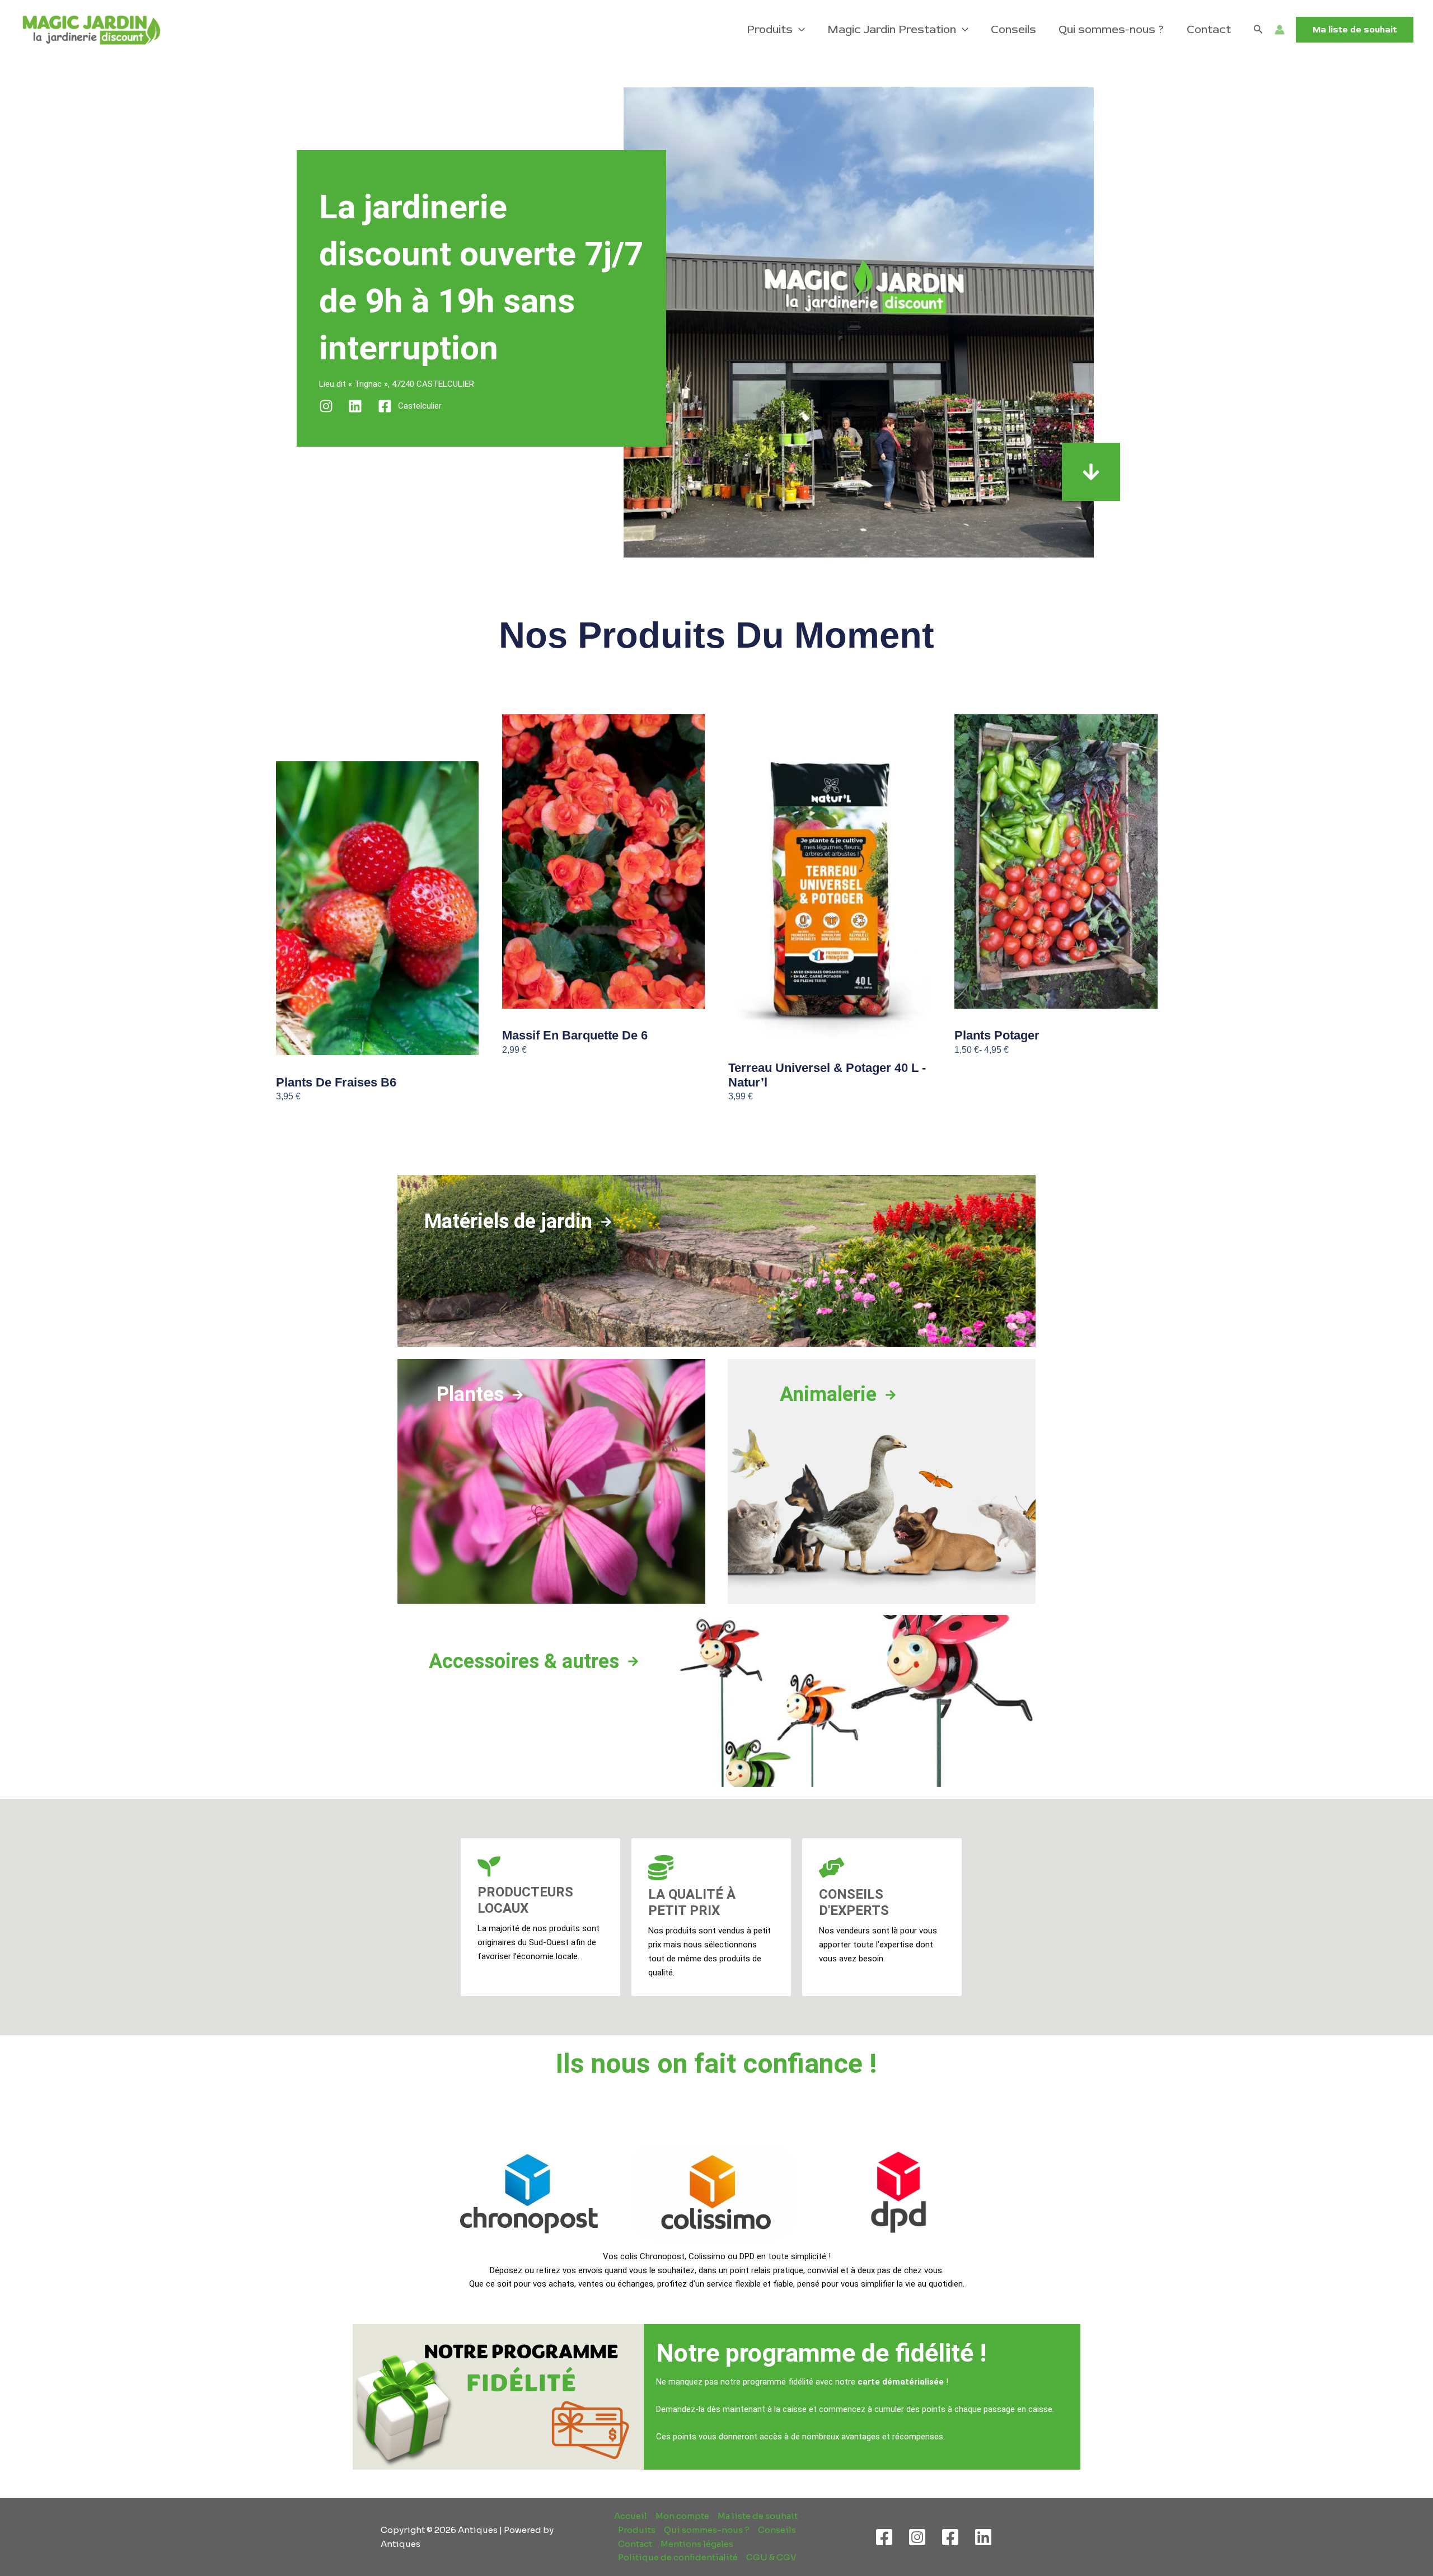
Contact (1209, 29)
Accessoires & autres (524, 1661)
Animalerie (828, 1394)
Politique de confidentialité (678, 2557)
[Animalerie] (891, 1395)
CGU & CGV (771, 2557)
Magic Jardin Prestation (892, 29)
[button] (799, 30)
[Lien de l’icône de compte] (1280, 30)
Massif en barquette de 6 (575, 1035)
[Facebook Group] (950, 2537)
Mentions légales (697, 2544)
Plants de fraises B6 (336, 1082)
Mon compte (682, 2516)
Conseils (1013, 29)
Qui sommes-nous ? (1111, 29)
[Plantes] (518, 1395)
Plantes (470, 1394)
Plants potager (997, 1035)
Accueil (631, 2516)
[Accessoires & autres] (633, 1661)
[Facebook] (884, 2537)
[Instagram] (917, 2537)
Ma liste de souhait (758, 2516)
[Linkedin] (983, 2537)
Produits (770, 29)
